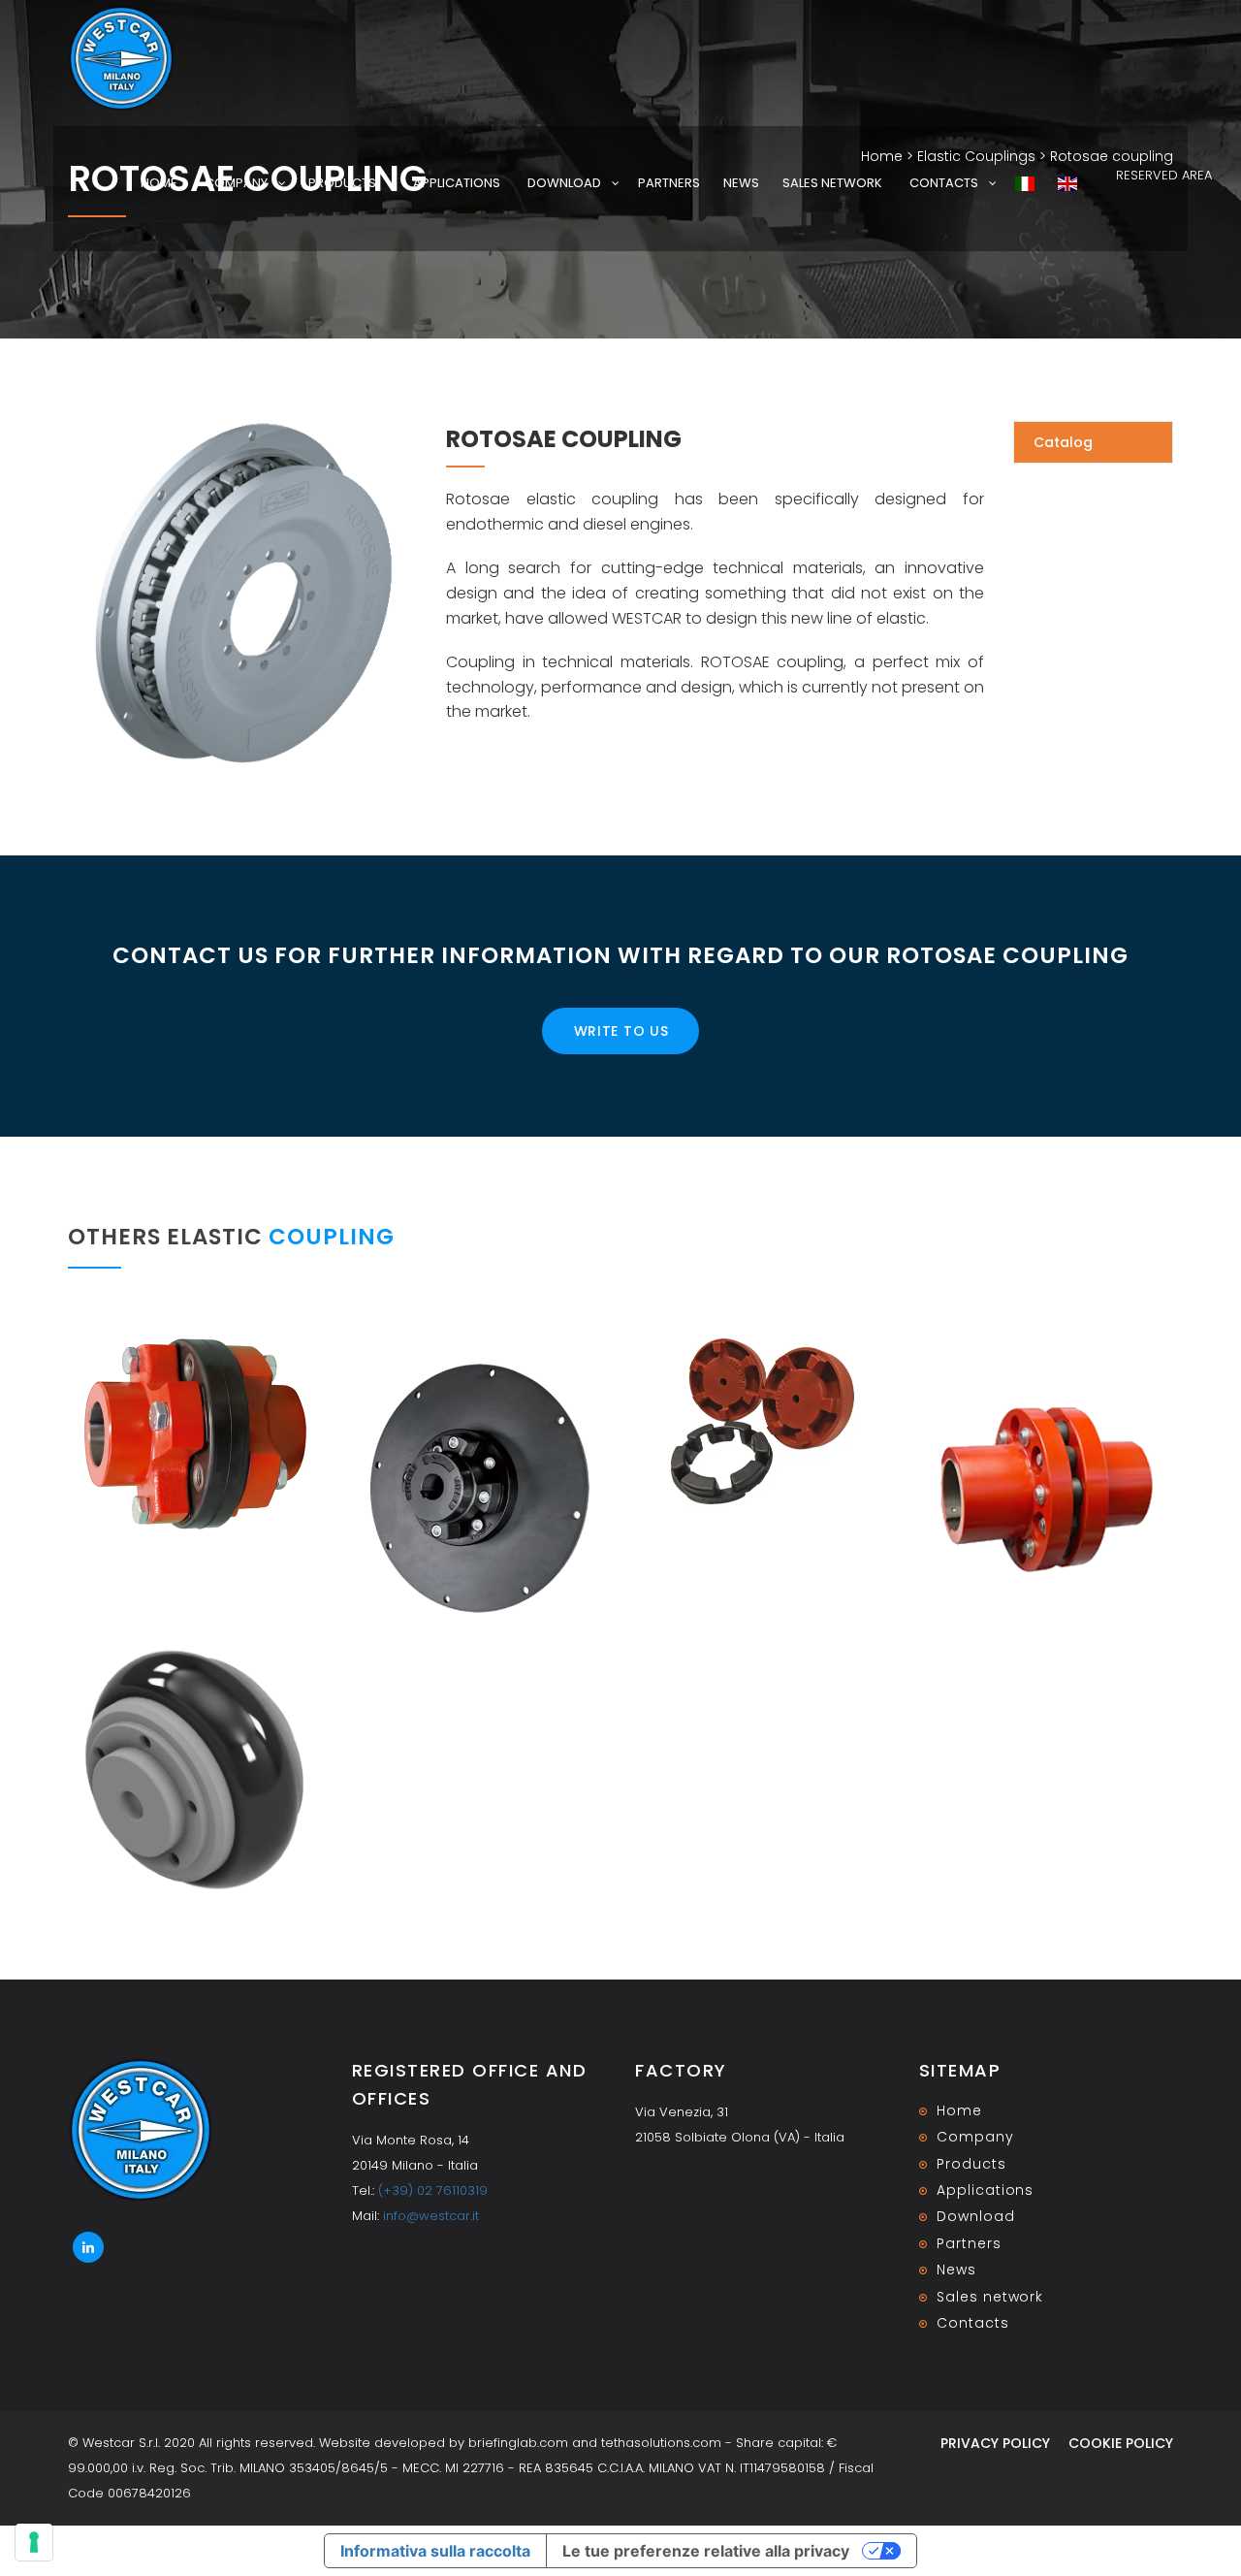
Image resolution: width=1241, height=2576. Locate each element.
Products (342, 183)
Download (564, 183)
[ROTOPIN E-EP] (1047, 1489)
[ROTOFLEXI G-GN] (195, 1433)
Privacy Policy (995, 2443)
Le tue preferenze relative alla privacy (706, 2551)
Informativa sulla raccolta (435, 2551)
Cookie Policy (1121, 2443)
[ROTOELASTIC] (763, 1421)
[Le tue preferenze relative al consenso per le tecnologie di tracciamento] (34, 2542)
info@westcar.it (431, 2216)
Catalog (1063, 442)
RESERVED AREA (1164, 175)
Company (236, 183)
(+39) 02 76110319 (433, 2190)
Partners (669, 183)
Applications (457, 183)
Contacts (944, 183)
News (741, 183)
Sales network (832, 183)
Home (159, 183)
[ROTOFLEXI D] (479, 1489)
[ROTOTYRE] (195, 1770)
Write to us (621, 1031)
